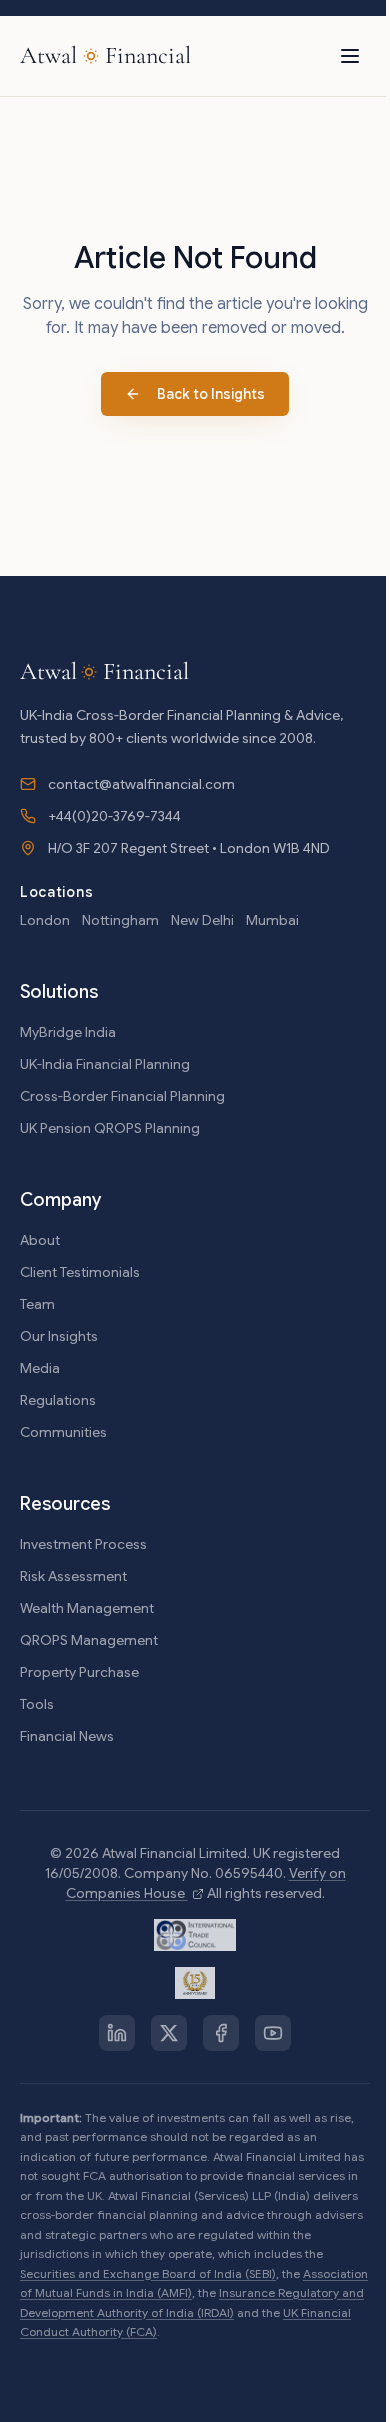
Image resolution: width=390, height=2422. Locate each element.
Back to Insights (211, 394)
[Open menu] (350, 56)
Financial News (67, 1736)
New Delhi (202, 920)
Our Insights (59, 1336)
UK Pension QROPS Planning (110, 1128)
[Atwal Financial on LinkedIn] (117, 2033)
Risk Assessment (73, 1576)
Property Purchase (79, 1672)
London (45, 920)
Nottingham (120, 920)
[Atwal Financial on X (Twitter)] (169, 2033)
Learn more (252, 2383)
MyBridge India (68, 1032)
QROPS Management (89, 1640)
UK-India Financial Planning (105, 1064)
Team (37, 1304)
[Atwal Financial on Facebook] (221, 2033)
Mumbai (272, 920)
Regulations (58, 1400)
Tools (37, 1704)
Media (40, 1368)
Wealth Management (87, 1608)
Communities (63, 1432)
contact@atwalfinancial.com (141, 784)
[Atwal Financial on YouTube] (273, 2033)
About (40, 1240)
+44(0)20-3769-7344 (114, 816)
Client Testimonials (80, 1272)
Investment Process (83, 1544)
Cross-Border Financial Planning (122, 1096)
